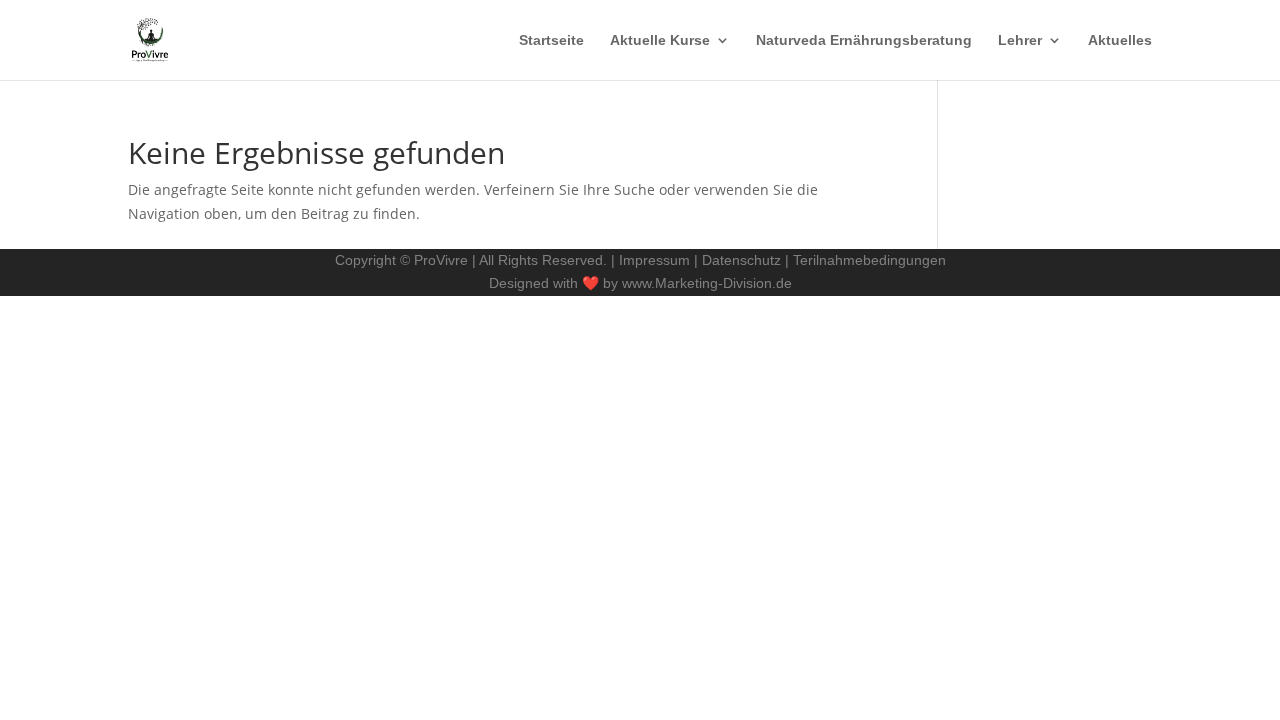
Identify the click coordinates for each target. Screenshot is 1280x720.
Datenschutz (743, 260)
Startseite (551, 40)
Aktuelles (1120, 40)
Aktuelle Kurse (660, 40)
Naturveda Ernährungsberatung (864, 40)
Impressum (654, 260)
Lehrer (1020, 40)
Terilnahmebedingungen (869, 260)
